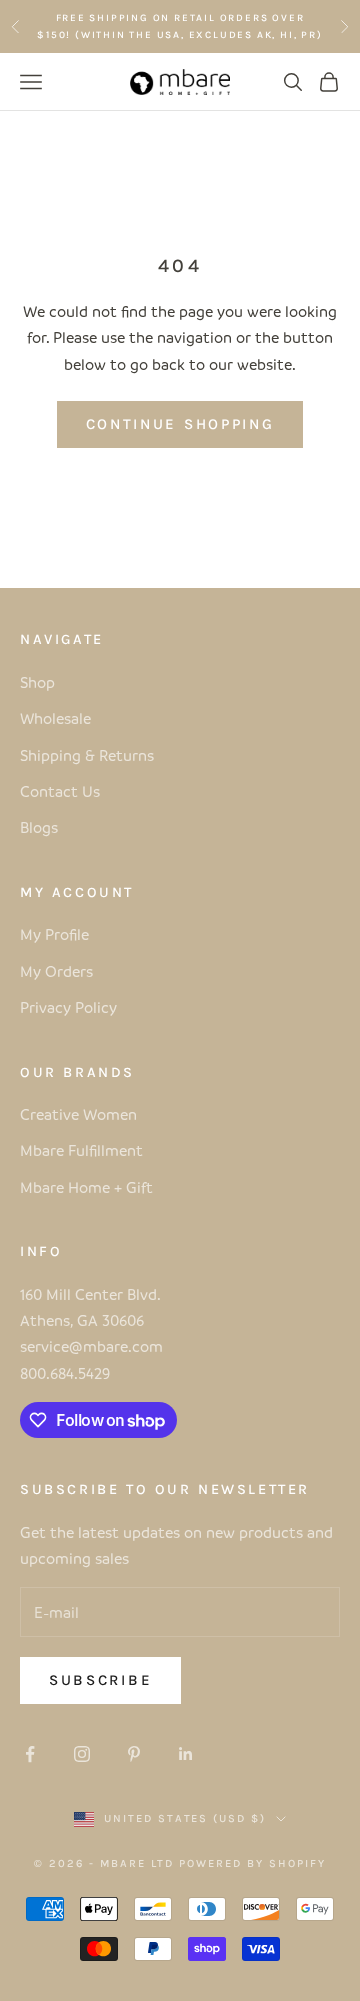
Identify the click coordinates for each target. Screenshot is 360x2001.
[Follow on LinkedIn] (186, 1754)
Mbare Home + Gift (86, 1187)
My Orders (56, 971)
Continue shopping (180, 424)
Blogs (39, 827)
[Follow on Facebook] (30, 1754)
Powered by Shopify (252, 1863)
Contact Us (60, 791)
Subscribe (100, 1680)
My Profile (54, 934)
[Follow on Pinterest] (134, 1754)
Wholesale (55, 718)
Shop (37, 682)
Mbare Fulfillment (81, 1150)
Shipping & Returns (87, 755)
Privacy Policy (68, 1007)
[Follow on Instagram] (82, 1754)
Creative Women (78, 1114)
